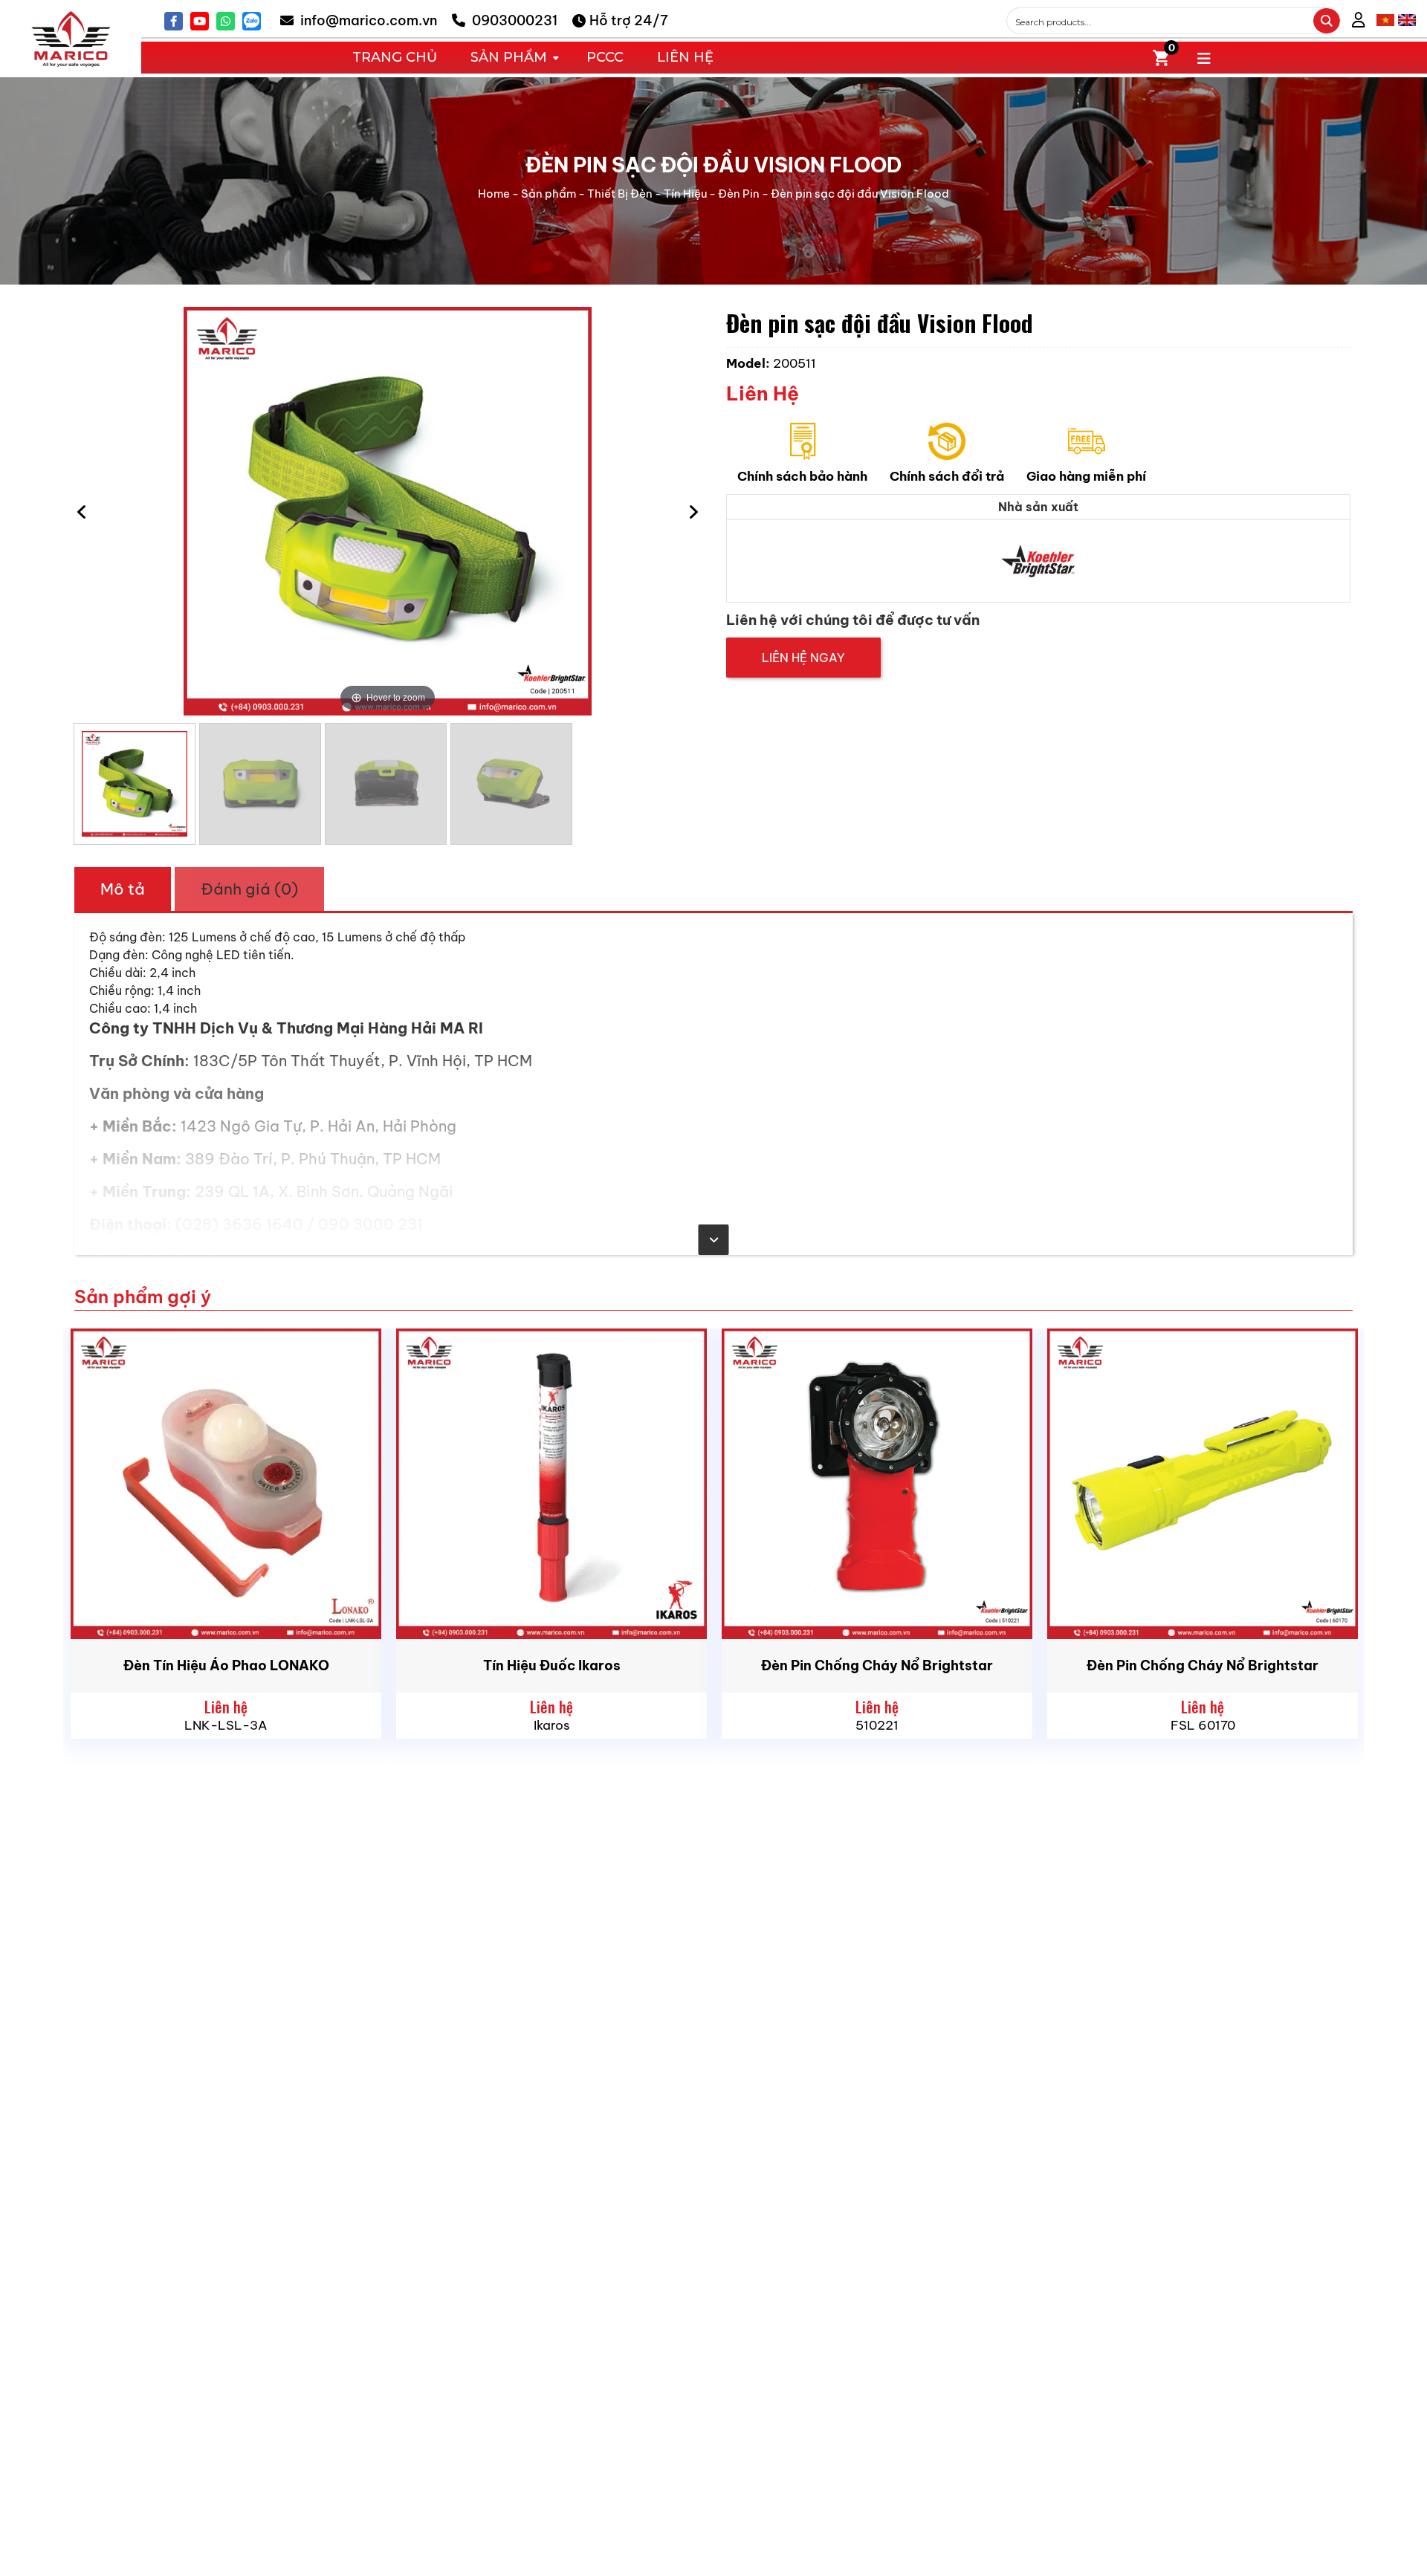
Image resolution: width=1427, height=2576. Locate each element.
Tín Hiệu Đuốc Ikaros (552, 1665)
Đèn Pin (739, 194)
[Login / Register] (1359, 20)
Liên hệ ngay (803, 658)
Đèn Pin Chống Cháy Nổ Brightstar (877, 1665)
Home (494, 194)
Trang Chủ (395, 57)
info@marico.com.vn (367, 20)
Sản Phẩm (509, 57)
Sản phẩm (549, 194)
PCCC (605, 57)
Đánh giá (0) (249, 889)
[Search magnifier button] (1327, 21)
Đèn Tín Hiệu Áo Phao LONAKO (226, 1665)
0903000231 (513, 20)
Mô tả (123, 889)
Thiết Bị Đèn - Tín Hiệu (647, 194)
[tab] (123, 889)
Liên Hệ (685, 57)
